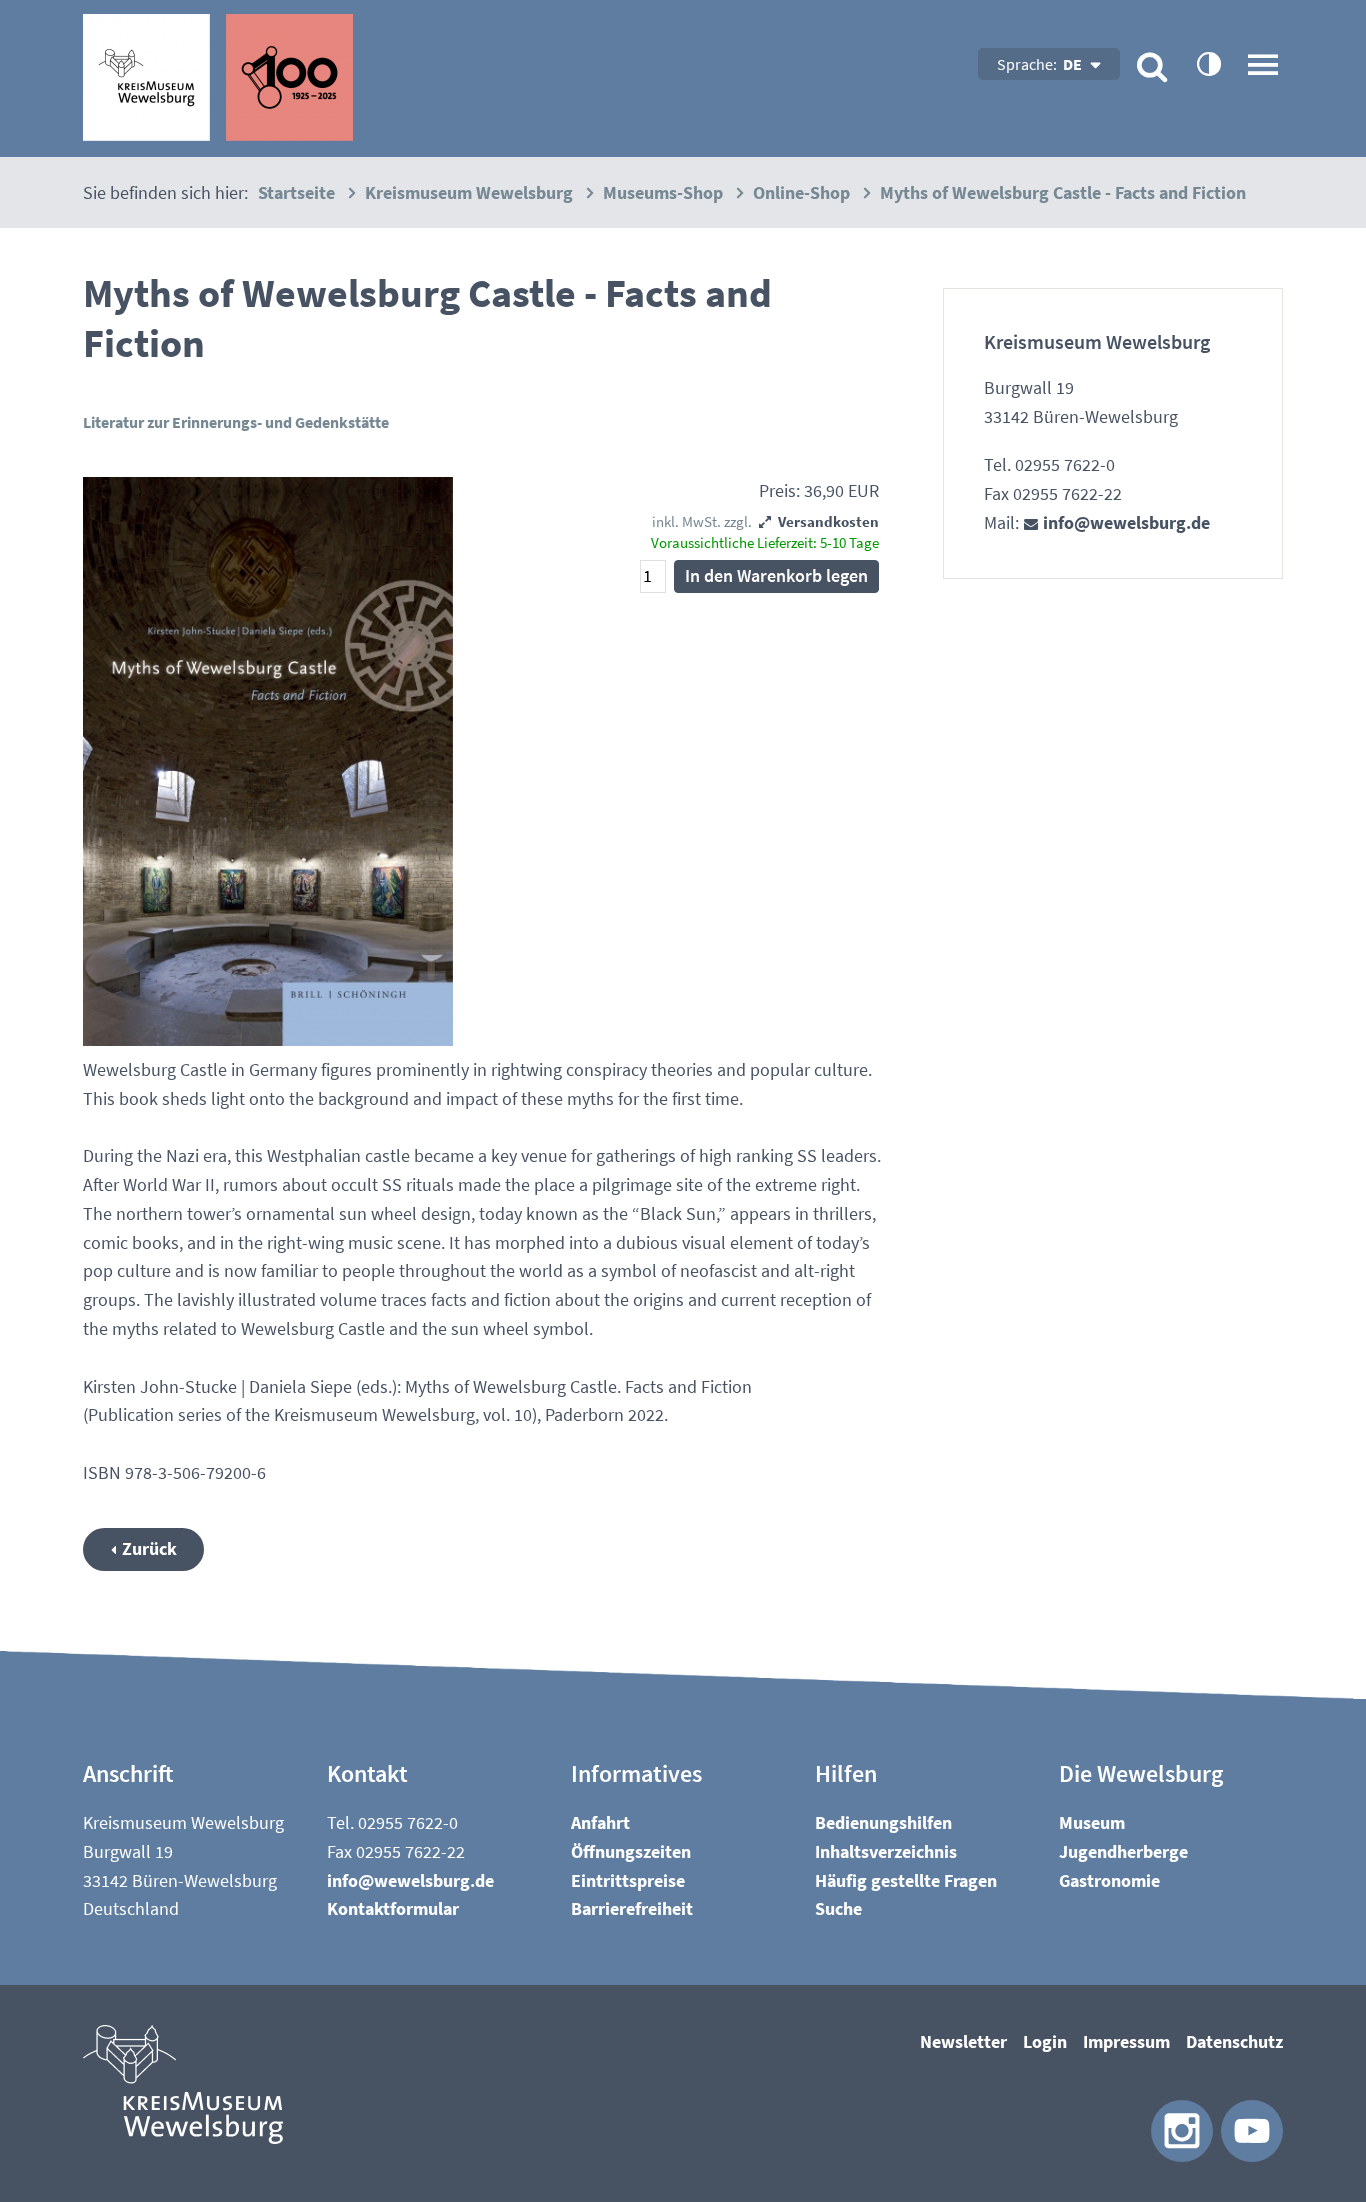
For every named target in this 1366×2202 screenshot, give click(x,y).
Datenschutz (1234, 2041)
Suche (838, 1908)
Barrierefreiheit (632, 1908)
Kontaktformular (393, 1908)
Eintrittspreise (628, 1880)
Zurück (149, 1548)
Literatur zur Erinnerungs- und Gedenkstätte (236, 422)
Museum (1092, 1822)
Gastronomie (1109, 1880)
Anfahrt (600, 1822)
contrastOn (1208, 63)
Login (1045, 2041)
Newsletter (963, 2041)
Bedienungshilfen (883, 1822)
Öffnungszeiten (631, 1851)
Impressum (1126, 2041)
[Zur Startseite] (218, 77)
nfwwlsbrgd (1124, 522)
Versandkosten (828, 521)
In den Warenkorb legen (776, 575)
